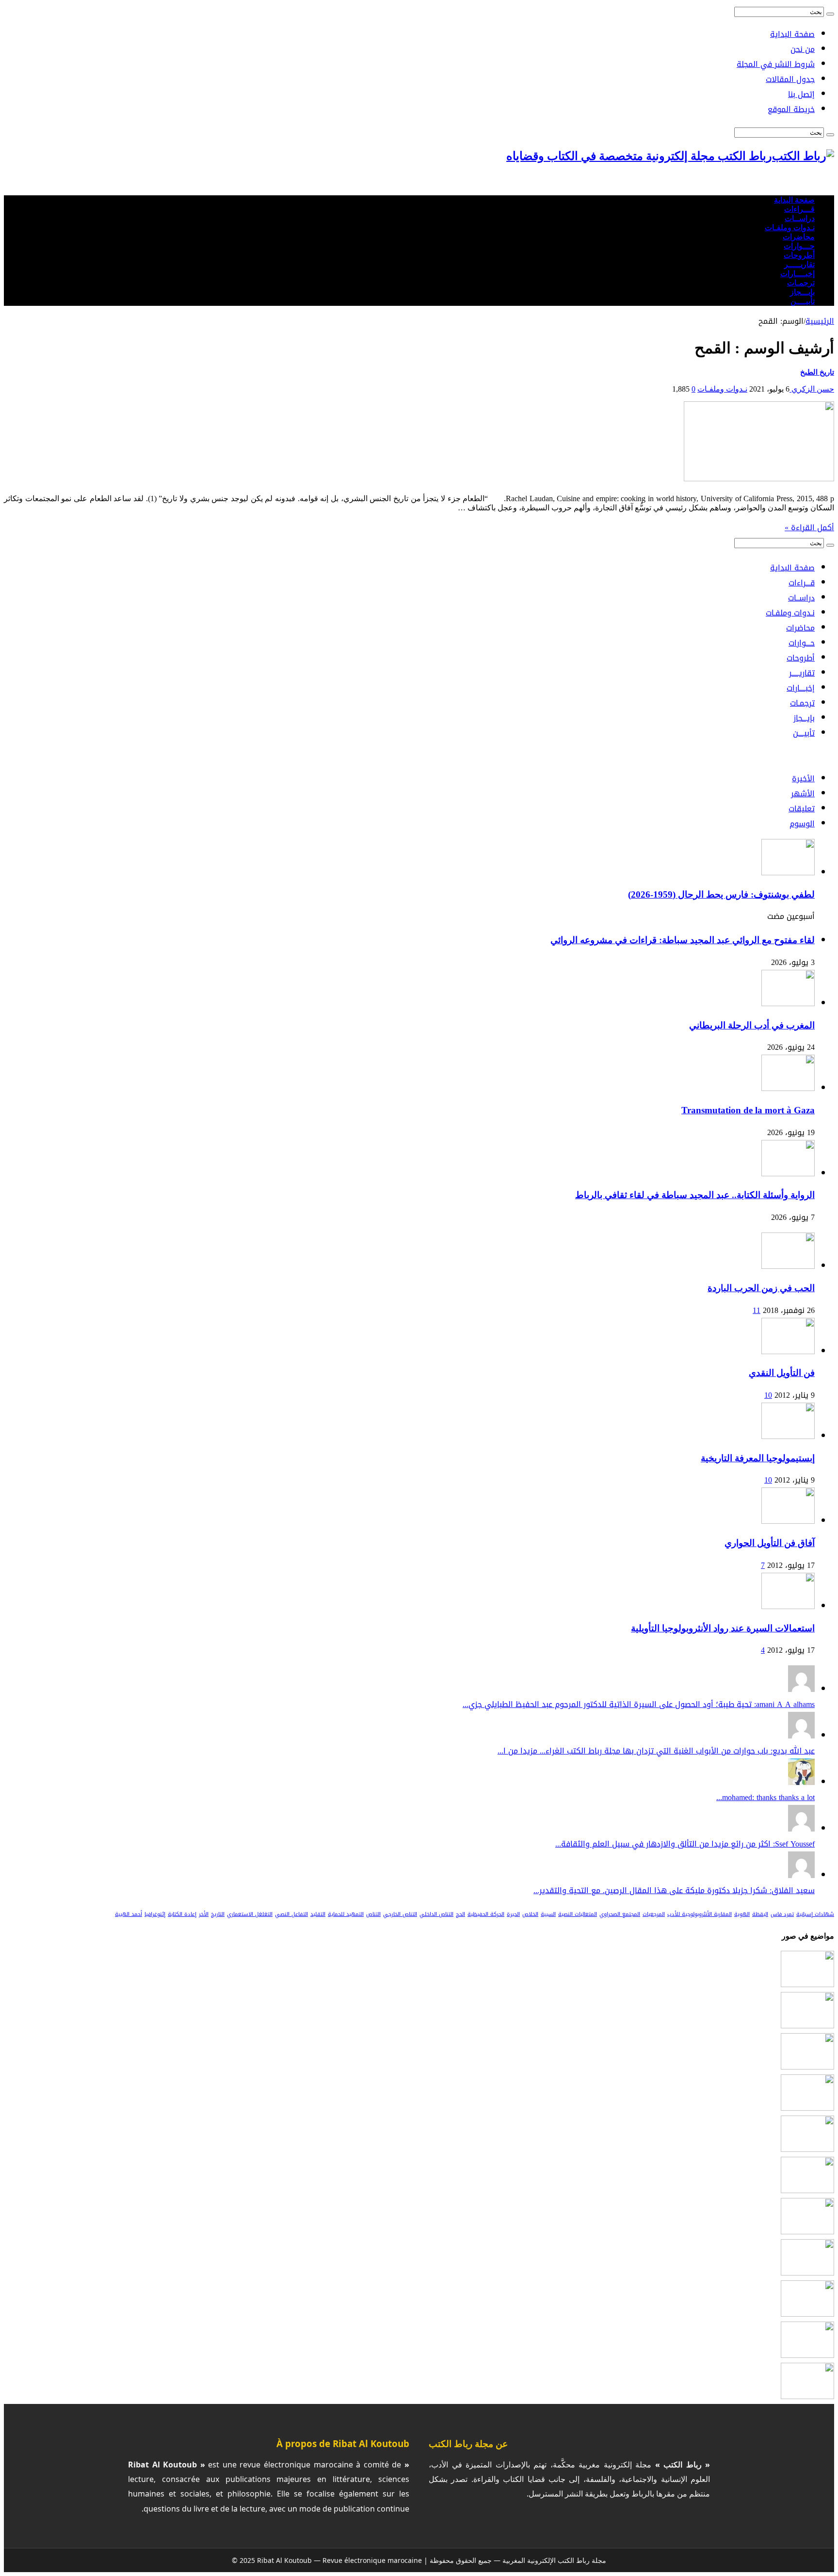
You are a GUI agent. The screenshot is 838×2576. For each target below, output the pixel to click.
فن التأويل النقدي (782, 1373)
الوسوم (802, 824)
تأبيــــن (803, 301)
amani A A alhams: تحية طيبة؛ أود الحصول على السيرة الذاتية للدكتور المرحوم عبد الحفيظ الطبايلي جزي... (639, 1704)
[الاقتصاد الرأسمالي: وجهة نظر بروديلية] (807, 2314)
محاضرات (799, 237)
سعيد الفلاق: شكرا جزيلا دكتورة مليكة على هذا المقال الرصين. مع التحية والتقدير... (674, 1890)
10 (768, 1395)
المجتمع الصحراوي (620, 1914)
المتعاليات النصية (578, 1914)
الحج (460, 1914)
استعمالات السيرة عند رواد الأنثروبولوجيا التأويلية (723, 1628)
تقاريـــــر (799, 264)
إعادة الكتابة (182, 1914)
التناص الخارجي (400, 1914)
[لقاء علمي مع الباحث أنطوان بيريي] (807, 2355)
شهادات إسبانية (815, 1914)
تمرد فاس (782, 1914)
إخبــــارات (798, 274)
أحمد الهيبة (129, 1914)
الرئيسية (820, 321)
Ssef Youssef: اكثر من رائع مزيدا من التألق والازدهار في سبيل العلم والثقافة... (685, 1844)
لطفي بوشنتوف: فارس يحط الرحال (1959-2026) (721, 894)
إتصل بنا (801, 94)
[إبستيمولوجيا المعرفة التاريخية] (788, 1436)
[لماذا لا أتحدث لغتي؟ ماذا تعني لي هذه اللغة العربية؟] (807, 2396)
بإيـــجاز (802, 292)
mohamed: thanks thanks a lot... (765, 1797)
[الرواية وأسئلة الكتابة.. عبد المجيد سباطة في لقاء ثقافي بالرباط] (807, 2108)
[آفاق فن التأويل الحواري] (788, 1521)
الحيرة (513, 1914)
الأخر (204, 1914)
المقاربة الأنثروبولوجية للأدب (700, 1914)
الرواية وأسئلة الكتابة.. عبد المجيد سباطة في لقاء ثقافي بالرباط (695, 1195)
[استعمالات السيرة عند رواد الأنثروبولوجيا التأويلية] (788, 1606)
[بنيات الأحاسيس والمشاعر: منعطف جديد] (807, 2149)
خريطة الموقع (791, 109)
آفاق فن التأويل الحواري (770, 1543)
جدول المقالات (790, 79)
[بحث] (830, 14)
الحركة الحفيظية (486, 1914)
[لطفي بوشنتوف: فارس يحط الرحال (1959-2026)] (807, 1984)
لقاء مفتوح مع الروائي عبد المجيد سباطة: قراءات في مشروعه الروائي (683, 940)
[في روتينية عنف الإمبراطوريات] (807, 2273)
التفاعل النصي (291, 1914)
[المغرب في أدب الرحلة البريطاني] (807, 2026)
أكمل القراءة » (809, 528)
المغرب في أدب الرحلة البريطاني (752, 1025)
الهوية (742, 1914)
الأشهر (803, 794)
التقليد (318, 1914)
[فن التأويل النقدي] (788, 1351)
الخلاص (530, 1914)
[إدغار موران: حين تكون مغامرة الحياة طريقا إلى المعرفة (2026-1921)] (807, 2232)
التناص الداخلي (436, 1914)
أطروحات (799, 255)
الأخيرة (803, 779)
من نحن (803, 49)
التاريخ (218, 1914)
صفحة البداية (792, 34)
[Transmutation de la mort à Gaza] (807, 2067)
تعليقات (802, 809)
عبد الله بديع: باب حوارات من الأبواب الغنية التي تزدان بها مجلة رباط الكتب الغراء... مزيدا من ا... (656, 1751)
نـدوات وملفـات (790, 228)
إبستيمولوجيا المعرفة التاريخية (758, 1458)
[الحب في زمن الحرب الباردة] (788, 1266)
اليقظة (760, 1914)
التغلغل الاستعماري (250, 1914)
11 (757, 1310)
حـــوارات (799, 246)
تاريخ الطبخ (817, 372)
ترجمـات (801, 283)
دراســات (800, 218)
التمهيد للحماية (346, 1914)
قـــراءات (799, 209)
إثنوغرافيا (155, 1914)
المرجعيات (654, 1914)
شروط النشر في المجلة (776, 64)
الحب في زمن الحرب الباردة (761, 1288)
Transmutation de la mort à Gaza (748, 1110)
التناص (373, 1914)
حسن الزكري (812, 389)
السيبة (548, 1914)
